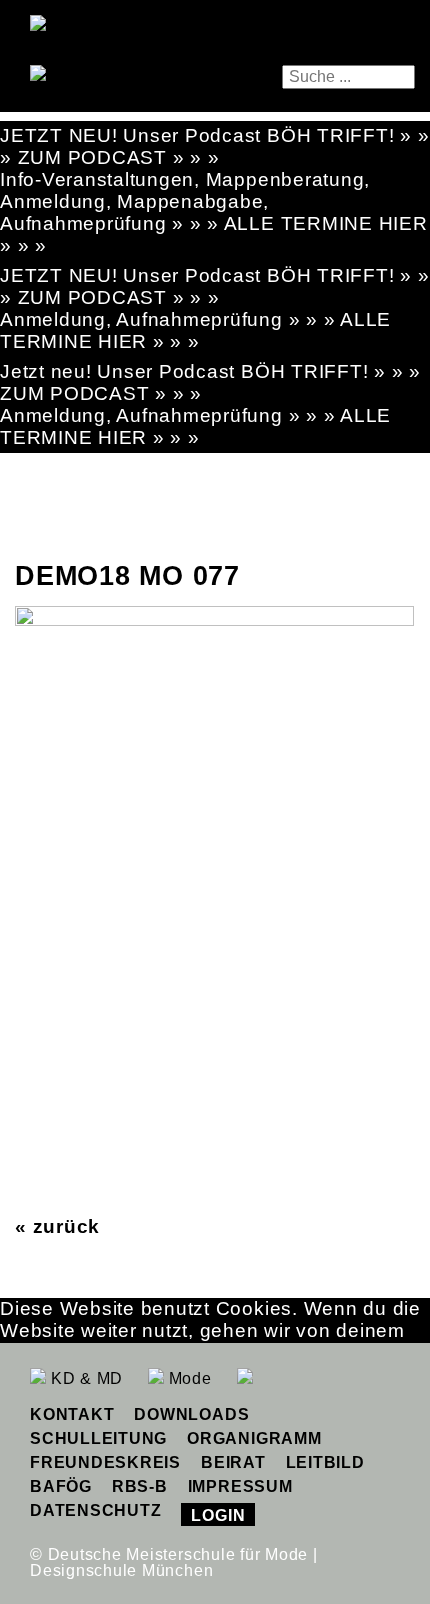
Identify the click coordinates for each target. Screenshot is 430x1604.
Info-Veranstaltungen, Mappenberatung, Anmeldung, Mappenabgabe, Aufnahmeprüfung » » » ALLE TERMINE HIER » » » (214, 212)
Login (218, 1515)
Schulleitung (98, 1438)
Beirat (233, 1462)
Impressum (240, 1486)
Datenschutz (95, 1510)
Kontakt (72, 1414)
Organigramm (254, 1438)
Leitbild (325, 1462)
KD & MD (84, 1378)
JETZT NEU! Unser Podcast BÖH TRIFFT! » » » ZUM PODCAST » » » (214, 146)
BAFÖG (61, 1486)
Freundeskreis (105, 1462)
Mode (188, 1378)
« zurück (57, 1226)
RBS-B (140, 1486)
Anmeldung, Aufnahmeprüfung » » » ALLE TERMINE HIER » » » (195, 330)
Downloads (191, 1414)
